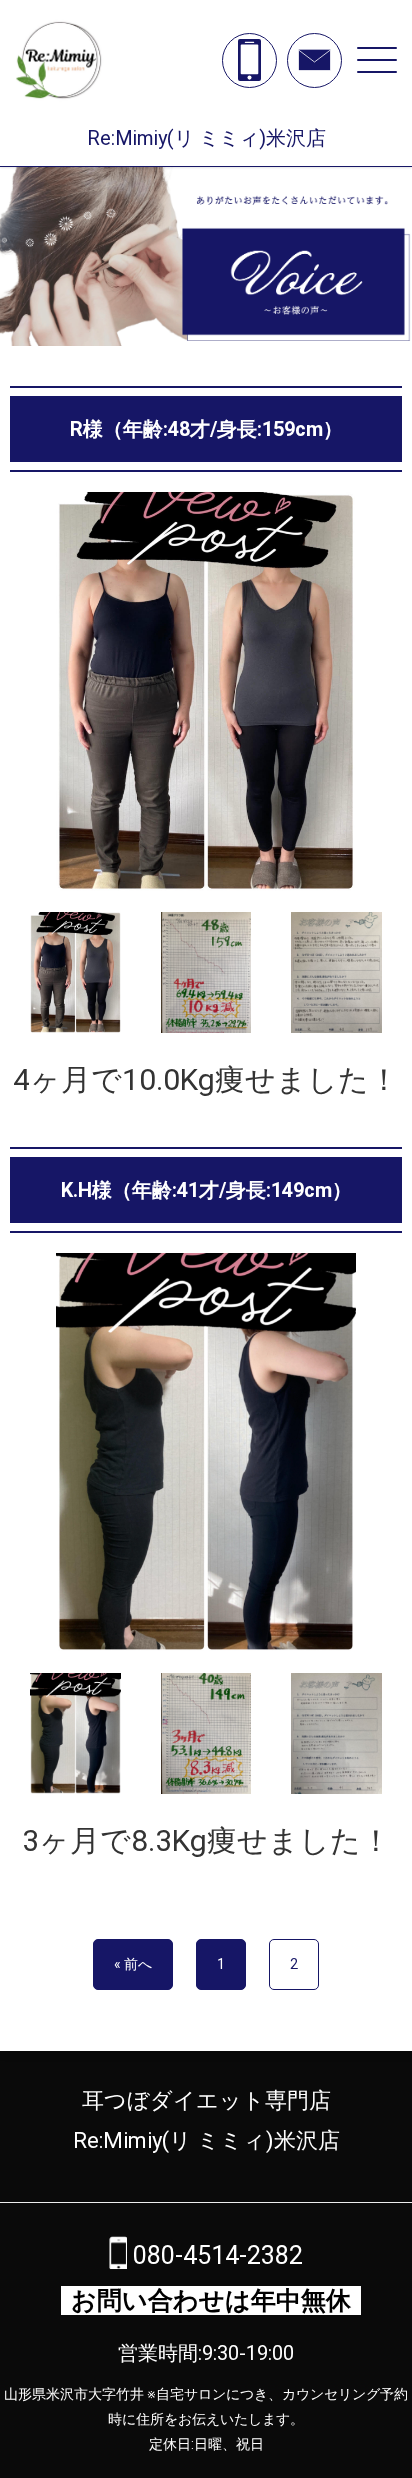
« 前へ (133, 1964)
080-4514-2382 (215, 2255)
